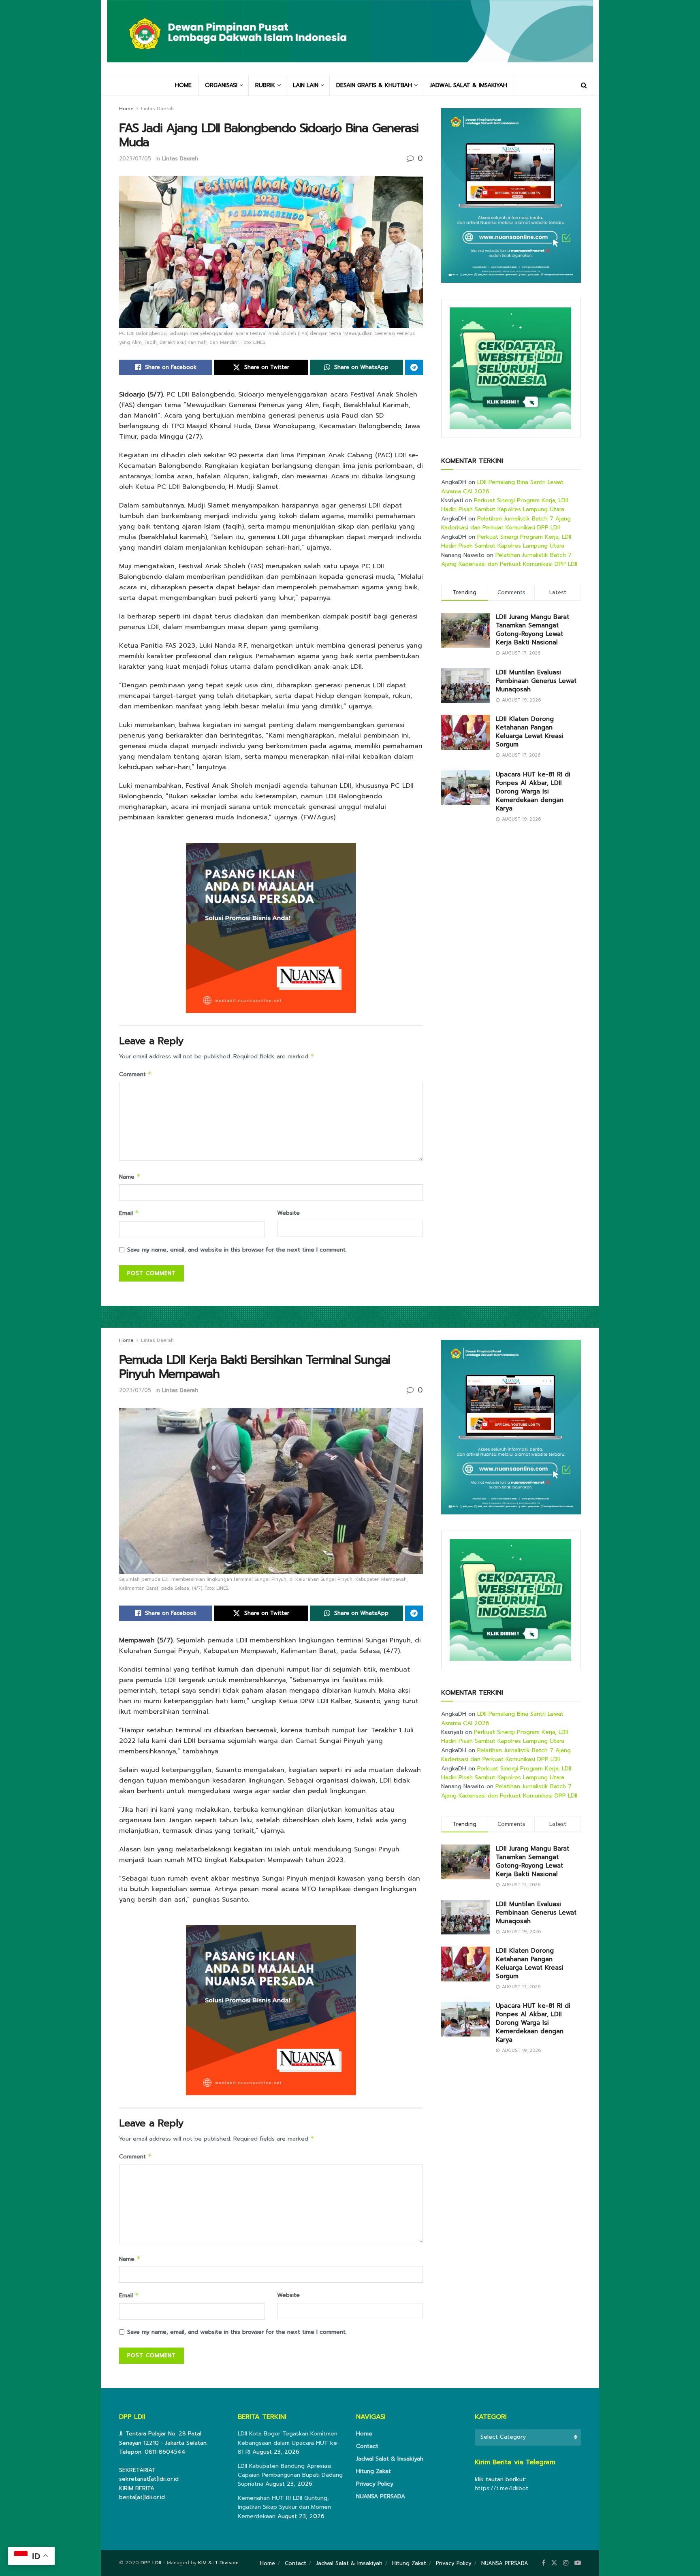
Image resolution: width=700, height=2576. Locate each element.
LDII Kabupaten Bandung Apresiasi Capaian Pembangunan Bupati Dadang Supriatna (290, 2475)
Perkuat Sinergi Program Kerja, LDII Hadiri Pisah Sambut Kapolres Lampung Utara (505, 505)
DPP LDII (151, 2563)
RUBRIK (265, 85)
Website (288, 1213)
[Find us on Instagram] (566, 2563)
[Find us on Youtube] (578, 2563)
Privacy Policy (375, 2484)
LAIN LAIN (306, 85)
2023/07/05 (135, 159)
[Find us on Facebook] (543, 2563)
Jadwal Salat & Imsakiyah (390, 2459)
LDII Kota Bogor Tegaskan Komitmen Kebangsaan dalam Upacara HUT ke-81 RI (289, 2443)
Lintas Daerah (157, 109)
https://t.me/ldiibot (502, 2488)
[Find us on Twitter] (554, 2563)
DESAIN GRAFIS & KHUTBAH (374, 85)
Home (126, 109)
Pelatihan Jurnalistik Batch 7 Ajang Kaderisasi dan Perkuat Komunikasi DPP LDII (506, 523)
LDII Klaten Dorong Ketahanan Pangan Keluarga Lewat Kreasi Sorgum (530, 732)
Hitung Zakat (373, 2471)
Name (130, 1177)
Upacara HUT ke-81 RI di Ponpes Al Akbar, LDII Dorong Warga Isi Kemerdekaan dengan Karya (533, 791)
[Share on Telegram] (414, 367)
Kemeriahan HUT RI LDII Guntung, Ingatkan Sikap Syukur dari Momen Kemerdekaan (284, 2507)
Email (129, 1213)
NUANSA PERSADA (381, 2496)
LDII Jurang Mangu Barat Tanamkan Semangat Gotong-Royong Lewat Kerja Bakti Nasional (532, 630)
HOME (183, 85)
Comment (136, 1074)
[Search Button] (584, 85)
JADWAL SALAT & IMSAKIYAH (468, 85)
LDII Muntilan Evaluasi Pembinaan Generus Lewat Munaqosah (536, 681)
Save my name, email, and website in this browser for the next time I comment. (237, 1250)
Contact (367, 2446)
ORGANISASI (221, 85)
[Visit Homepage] (350, 37)
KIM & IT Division (218, 2563)
